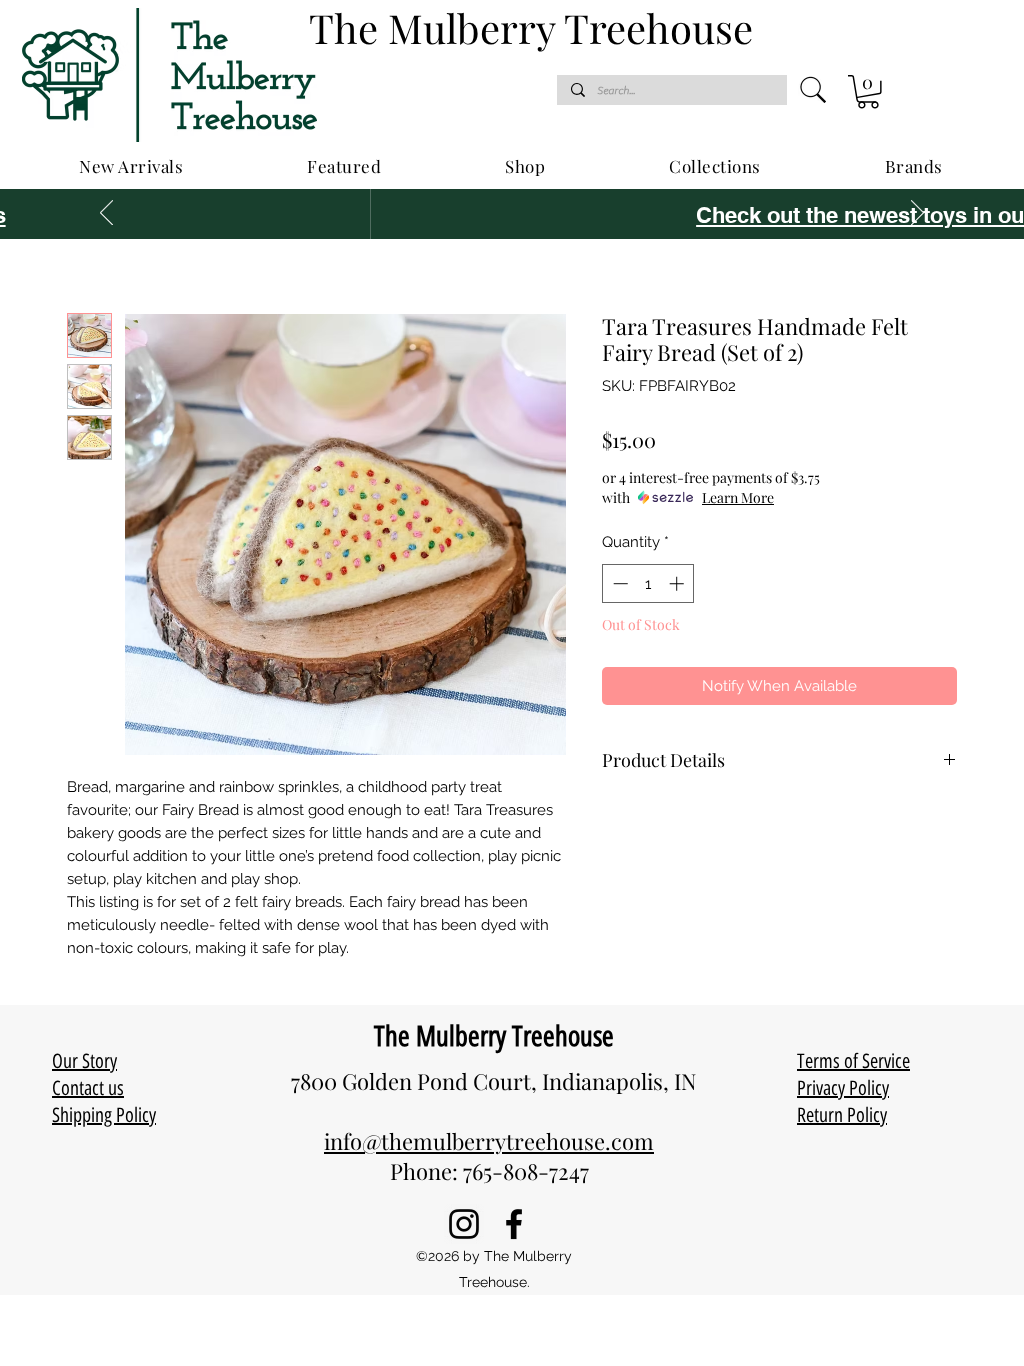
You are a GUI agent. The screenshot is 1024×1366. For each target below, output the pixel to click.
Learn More (738, 497)
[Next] (917, 214)
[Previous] (106, 214)
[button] (868, 92)
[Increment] (678, 583)
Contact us (88, 1088)
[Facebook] (514, 1224)
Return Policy (842, 1115)
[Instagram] (464, 1224)
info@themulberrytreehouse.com (489, 1141)
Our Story (84, 1061)
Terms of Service (853, 1061)
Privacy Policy (843, 1088)
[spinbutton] (648, 583)
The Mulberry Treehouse (494, 1036)
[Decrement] (618, 583)
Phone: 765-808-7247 (489, 1171)
